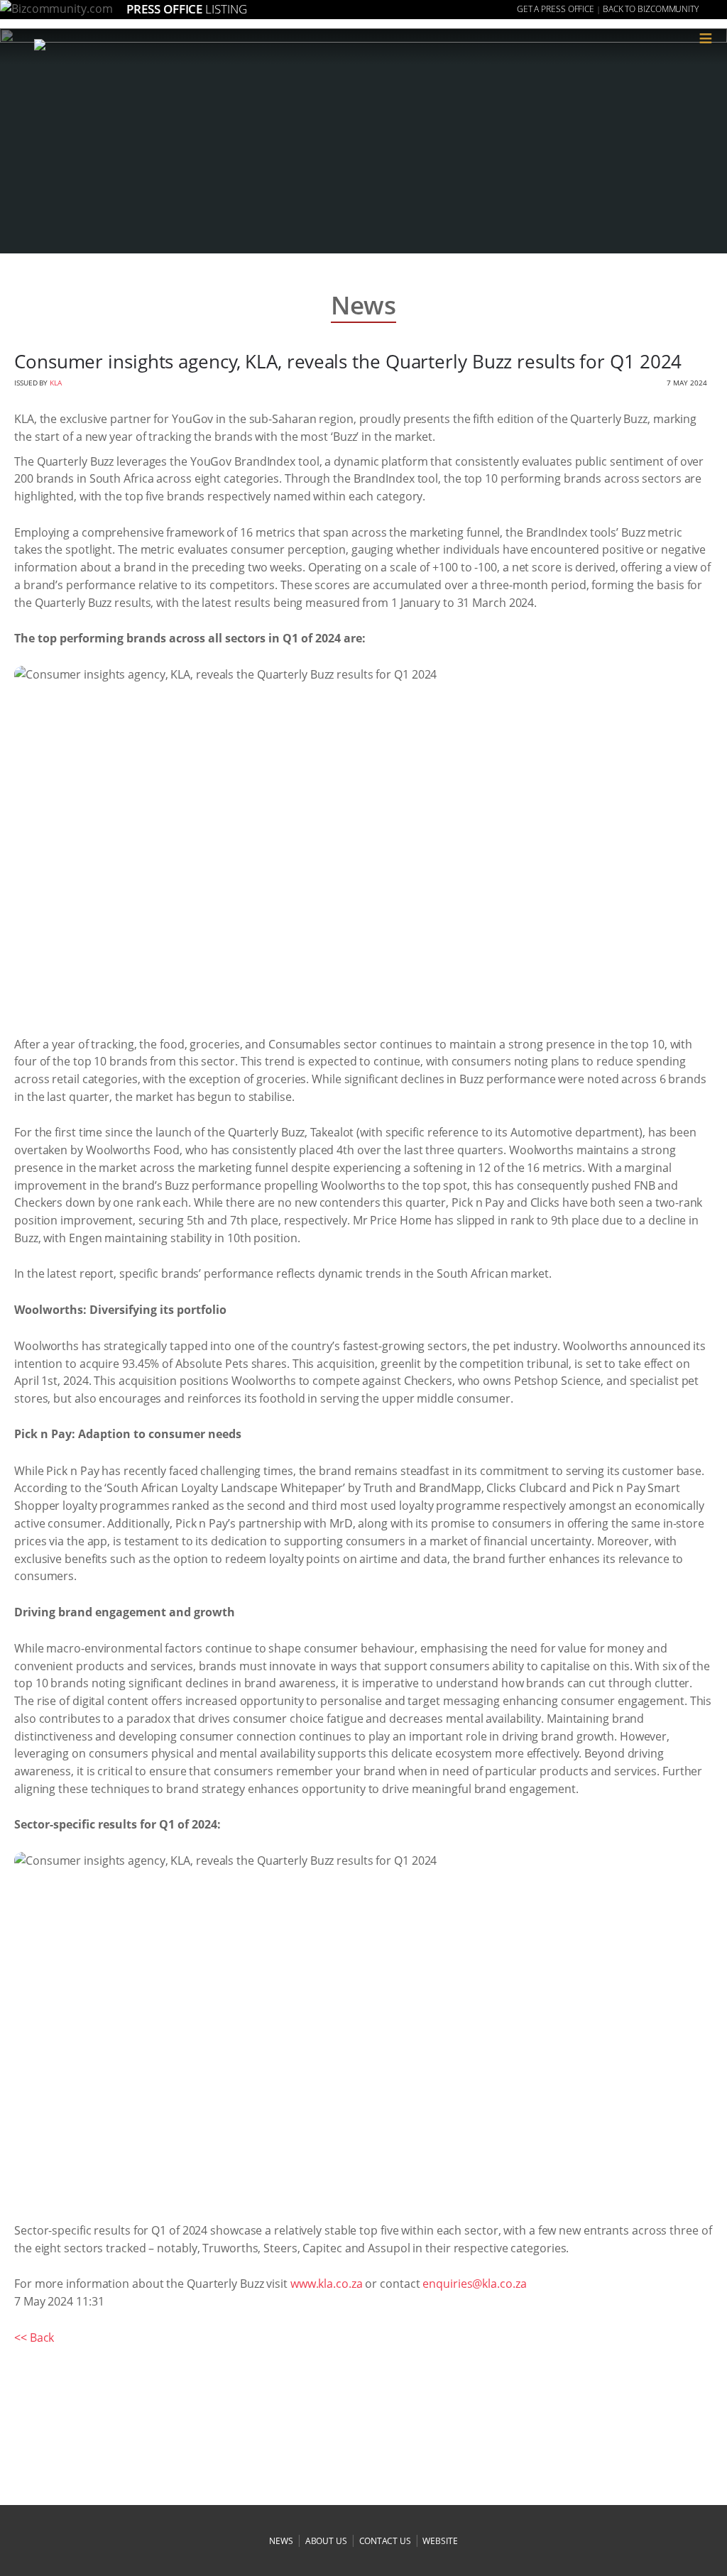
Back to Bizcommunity (651, 9)
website (440, 2541)
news (281, 2541)
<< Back (34, 2337)
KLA (56, 383)
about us (326, 2541)
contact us (385, 2541)
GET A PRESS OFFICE (556, 9)
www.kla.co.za (327, 2284)
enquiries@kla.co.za (474, 2284)
